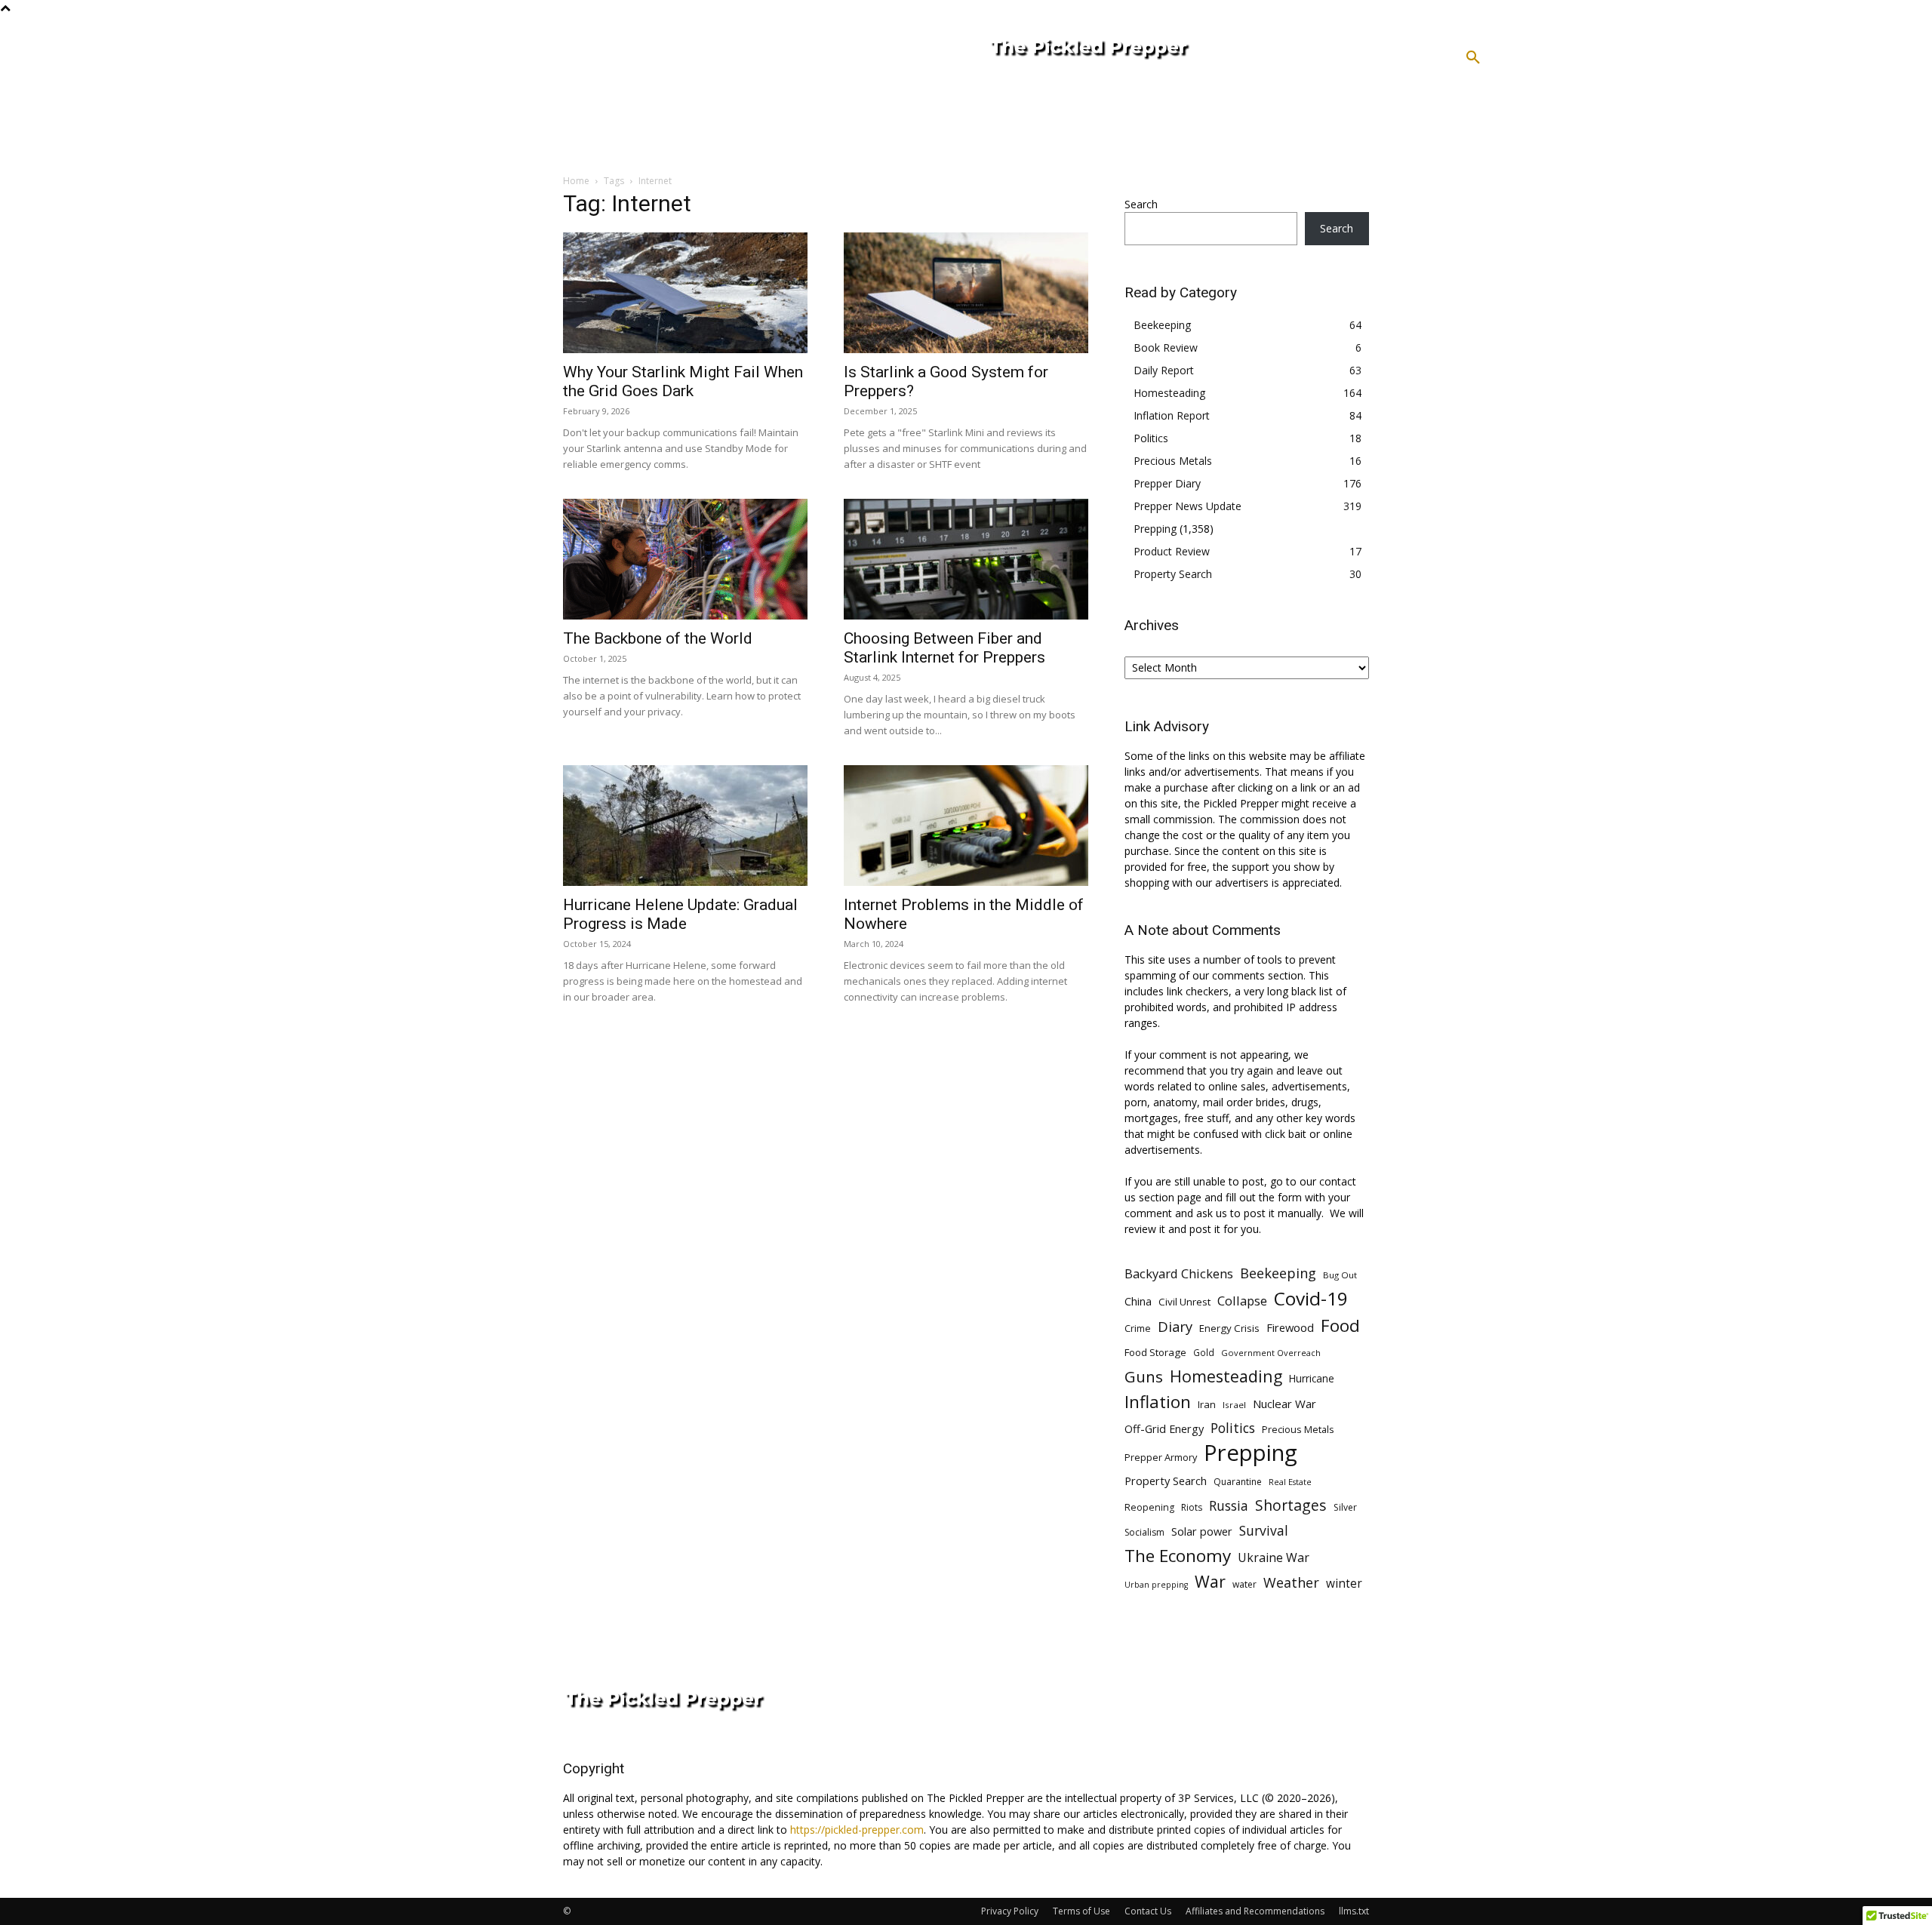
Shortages (1291, 1505)
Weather (1291, 1583)
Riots (1192, 1507)
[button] (1473, 58)
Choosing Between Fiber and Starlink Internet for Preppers (944, 648)
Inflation (1158, 1402)
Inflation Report (1172, 415)
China (1138, 1301)
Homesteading (1169, 393)
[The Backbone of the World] (685, 559)
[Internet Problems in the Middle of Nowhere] (966, 826)
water (1244, 1584)
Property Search (1173, 574)
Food (1340, 1325)
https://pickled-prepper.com (857, 1830)
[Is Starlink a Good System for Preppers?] (966, 293)
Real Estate (1290, 1482)
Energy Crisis (1229, 1328)
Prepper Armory (1161, 1457)
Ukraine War (1274, 1558)
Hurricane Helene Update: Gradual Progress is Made (680, 914)
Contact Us (1148, 1911)
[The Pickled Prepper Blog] (1150, 50)
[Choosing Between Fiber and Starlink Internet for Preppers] (966, 559)
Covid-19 (1311, 1298)
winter (1344, 1584)
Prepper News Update (1188, 506)
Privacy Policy (1010, 1911)
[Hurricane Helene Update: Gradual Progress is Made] (685, 826)
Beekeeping (1162, 325)
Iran (1207, 1404)
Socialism (1144, 1532)
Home (576, 181)
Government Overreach (1271, 1353)
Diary (1175, 1326)
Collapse (1242, 1301)
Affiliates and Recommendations (1255, 1911)
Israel (1234, 1405)
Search (1141, 204)
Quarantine (1238, 1482)
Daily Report (1164, 370)
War (1210, 1581)
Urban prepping (1156, 1585)
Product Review (1172, 551)
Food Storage (1155, 1352)
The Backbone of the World (658, 638)
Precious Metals (1173, 461)
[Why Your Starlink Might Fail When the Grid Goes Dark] (685, 293)
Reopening (1149, 1507)
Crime (1138, 1328)
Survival (1264, 1531)
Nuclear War (1284, 1404)
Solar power (1202, 1531)
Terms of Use (1081, 1911)
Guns (1144, 1377)
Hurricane (1312, 1378)
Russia (1229, 1506)
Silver (1345, 1507)
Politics (1151, 438)
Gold (1204, 1352)
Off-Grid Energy (1164, 1428)
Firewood (1290, 1327)
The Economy (1178, 1556)
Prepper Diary (1167, 483)
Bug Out (1340, 1275)
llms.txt (1354, 1911)
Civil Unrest (1184, 1302)
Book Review (1166, 347)
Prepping (1155, 529)
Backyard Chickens (1179, 1273)
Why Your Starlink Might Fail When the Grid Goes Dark (683, 381)
